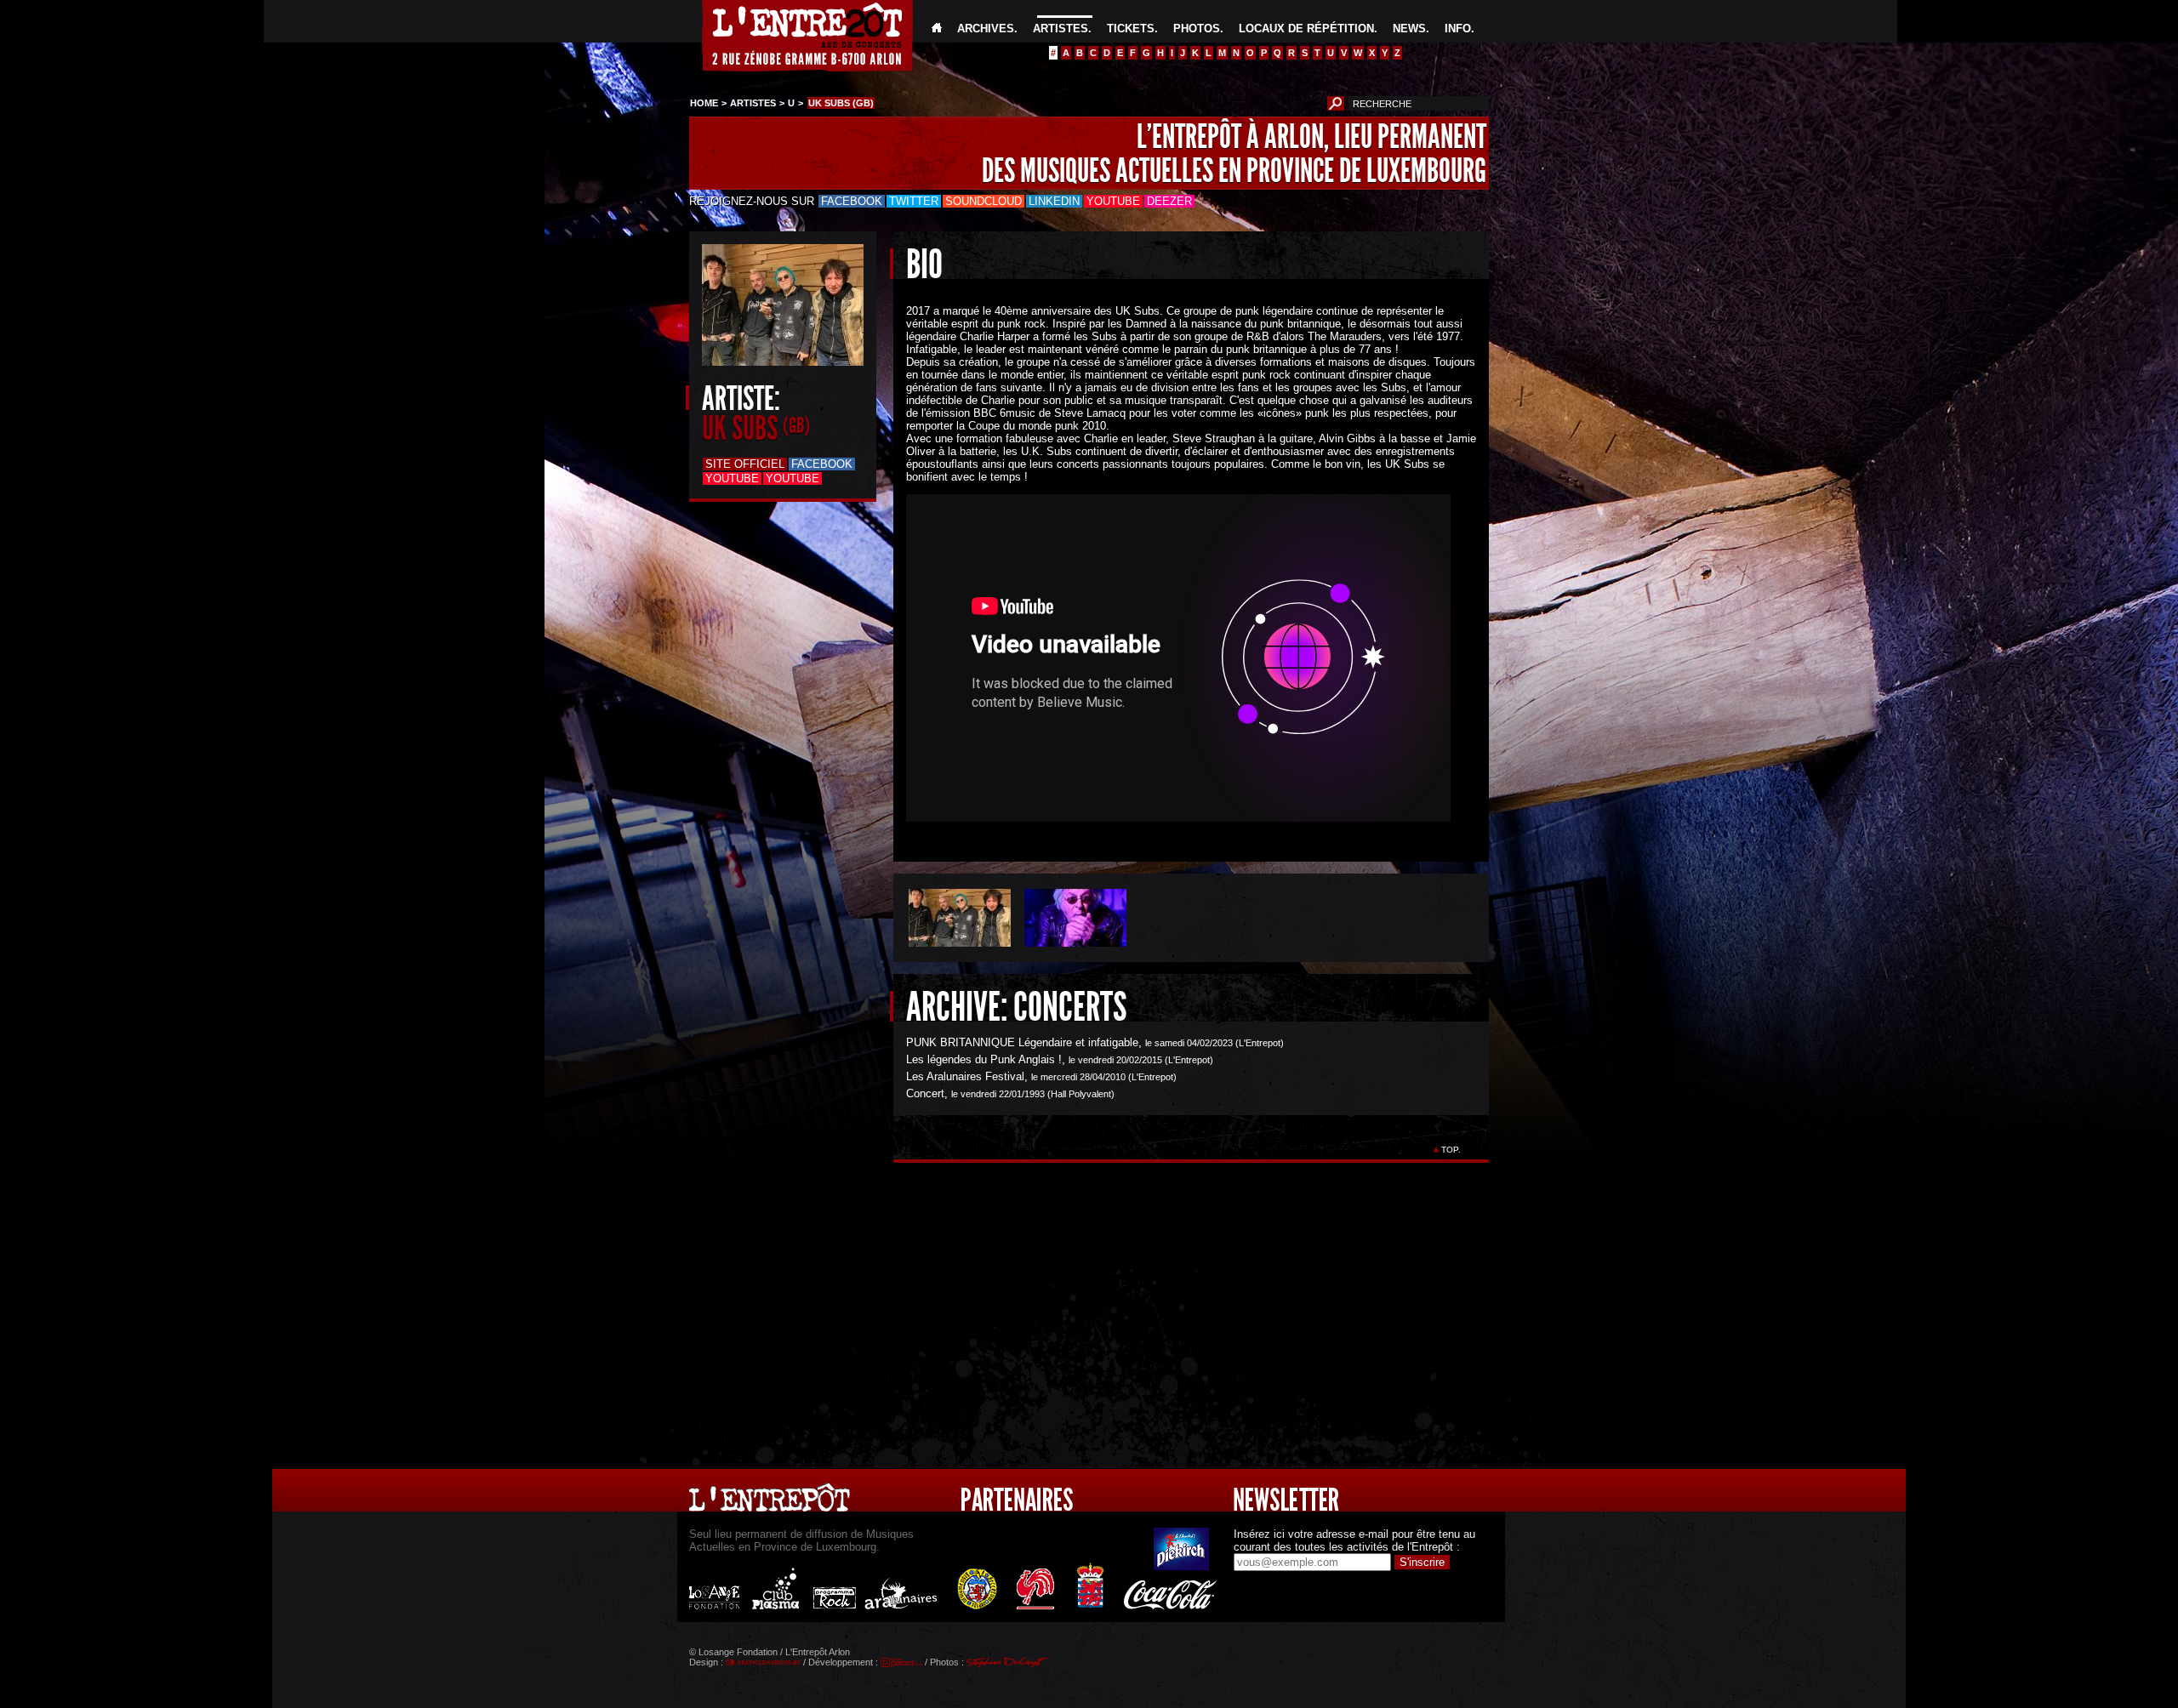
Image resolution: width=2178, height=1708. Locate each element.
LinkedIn (1054, 201)
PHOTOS (1197, 28)
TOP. (1451, 1150)
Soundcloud (984, 201)
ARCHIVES (986, 28)
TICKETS (1131, 28)
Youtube (1113, 201)
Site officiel (745, 464)
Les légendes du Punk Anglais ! (984, 1059)
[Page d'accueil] (937, 28)
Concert (925, 1093)
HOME (704, 103)
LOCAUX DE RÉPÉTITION (1306, 28)
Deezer (1169, 201)
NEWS (1409, 28)
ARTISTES (1060, 28)
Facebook (852, 201)
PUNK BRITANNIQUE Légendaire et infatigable (1022, 1042)
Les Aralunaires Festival (965, 1076)
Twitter (914, 201)
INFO (1458, 28)
